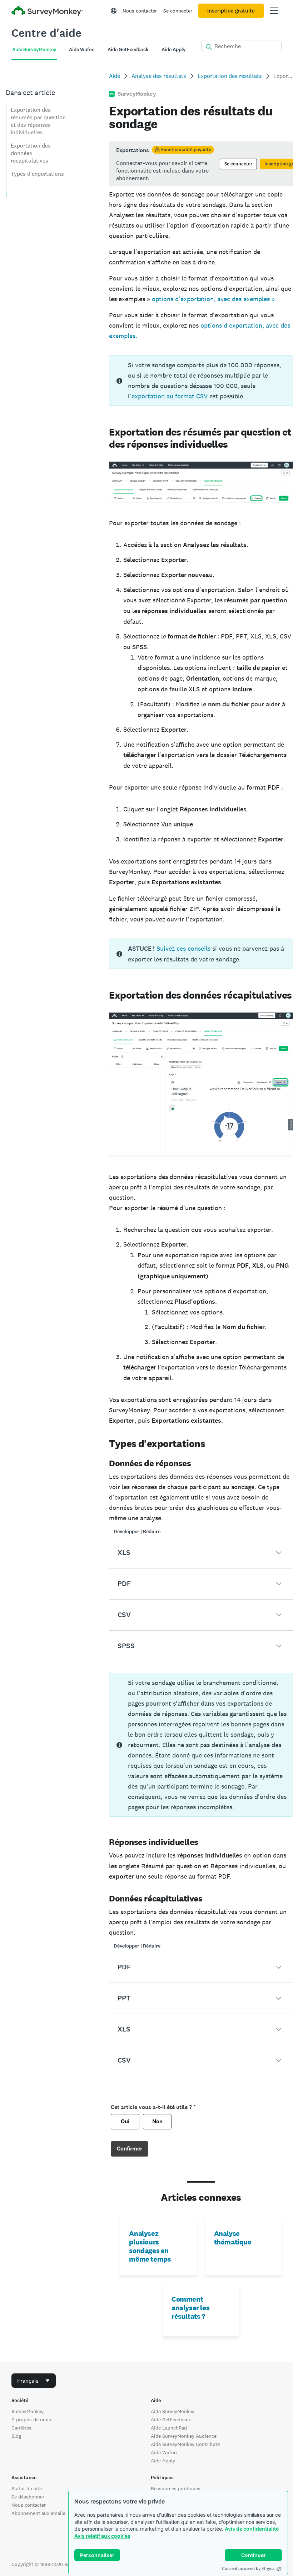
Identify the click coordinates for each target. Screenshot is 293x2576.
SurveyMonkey (28, 2411)
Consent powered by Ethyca (248, 2568)
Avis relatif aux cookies (102, 2536)
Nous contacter (140, 11)
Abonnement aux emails (38, 2513)
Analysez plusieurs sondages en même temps (150, 2246)
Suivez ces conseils (183, 948)
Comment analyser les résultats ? (190, 2308)
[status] (201, 164)
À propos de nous (31, 2420)
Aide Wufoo (164, 2452)
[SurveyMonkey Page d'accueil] (47, 12)
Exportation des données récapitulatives (31, 153)
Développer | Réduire (137, 1531)
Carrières (21, 2428)
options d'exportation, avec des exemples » (213, 299)
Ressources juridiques (176, 2488)
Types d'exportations (37, 174)
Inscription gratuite (231, 11)
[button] (201, 1553)
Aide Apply (163, 2461)
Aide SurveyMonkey (173, 2411)
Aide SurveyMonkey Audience (184, 2436)
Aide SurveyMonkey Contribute (185, 2444)
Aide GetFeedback (171, 2420)
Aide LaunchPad (169, 2428)
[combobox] (34, 2381)
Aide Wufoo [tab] (82, 49)
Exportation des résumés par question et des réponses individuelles (38, 121)
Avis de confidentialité (252, 2529)
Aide (115, 76)
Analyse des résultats (159, 76)
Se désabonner (28, 2497)
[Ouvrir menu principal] (274, 11)
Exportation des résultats (230, 76)
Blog (16, 2436)
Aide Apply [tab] (173, 49)
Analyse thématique (233, 2238)
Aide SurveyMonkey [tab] (34, 49)
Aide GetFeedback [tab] (128, 49)
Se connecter (178, 11)
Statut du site (27, 2488)
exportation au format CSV (170, 396)
